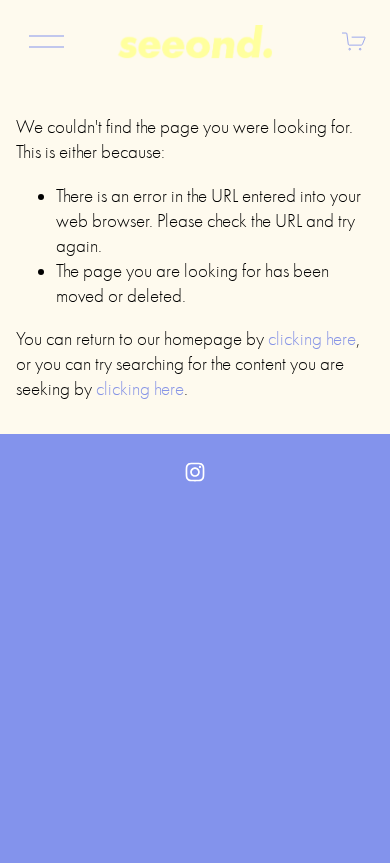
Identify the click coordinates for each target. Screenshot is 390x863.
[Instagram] (195, 472)
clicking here (312, 339)
